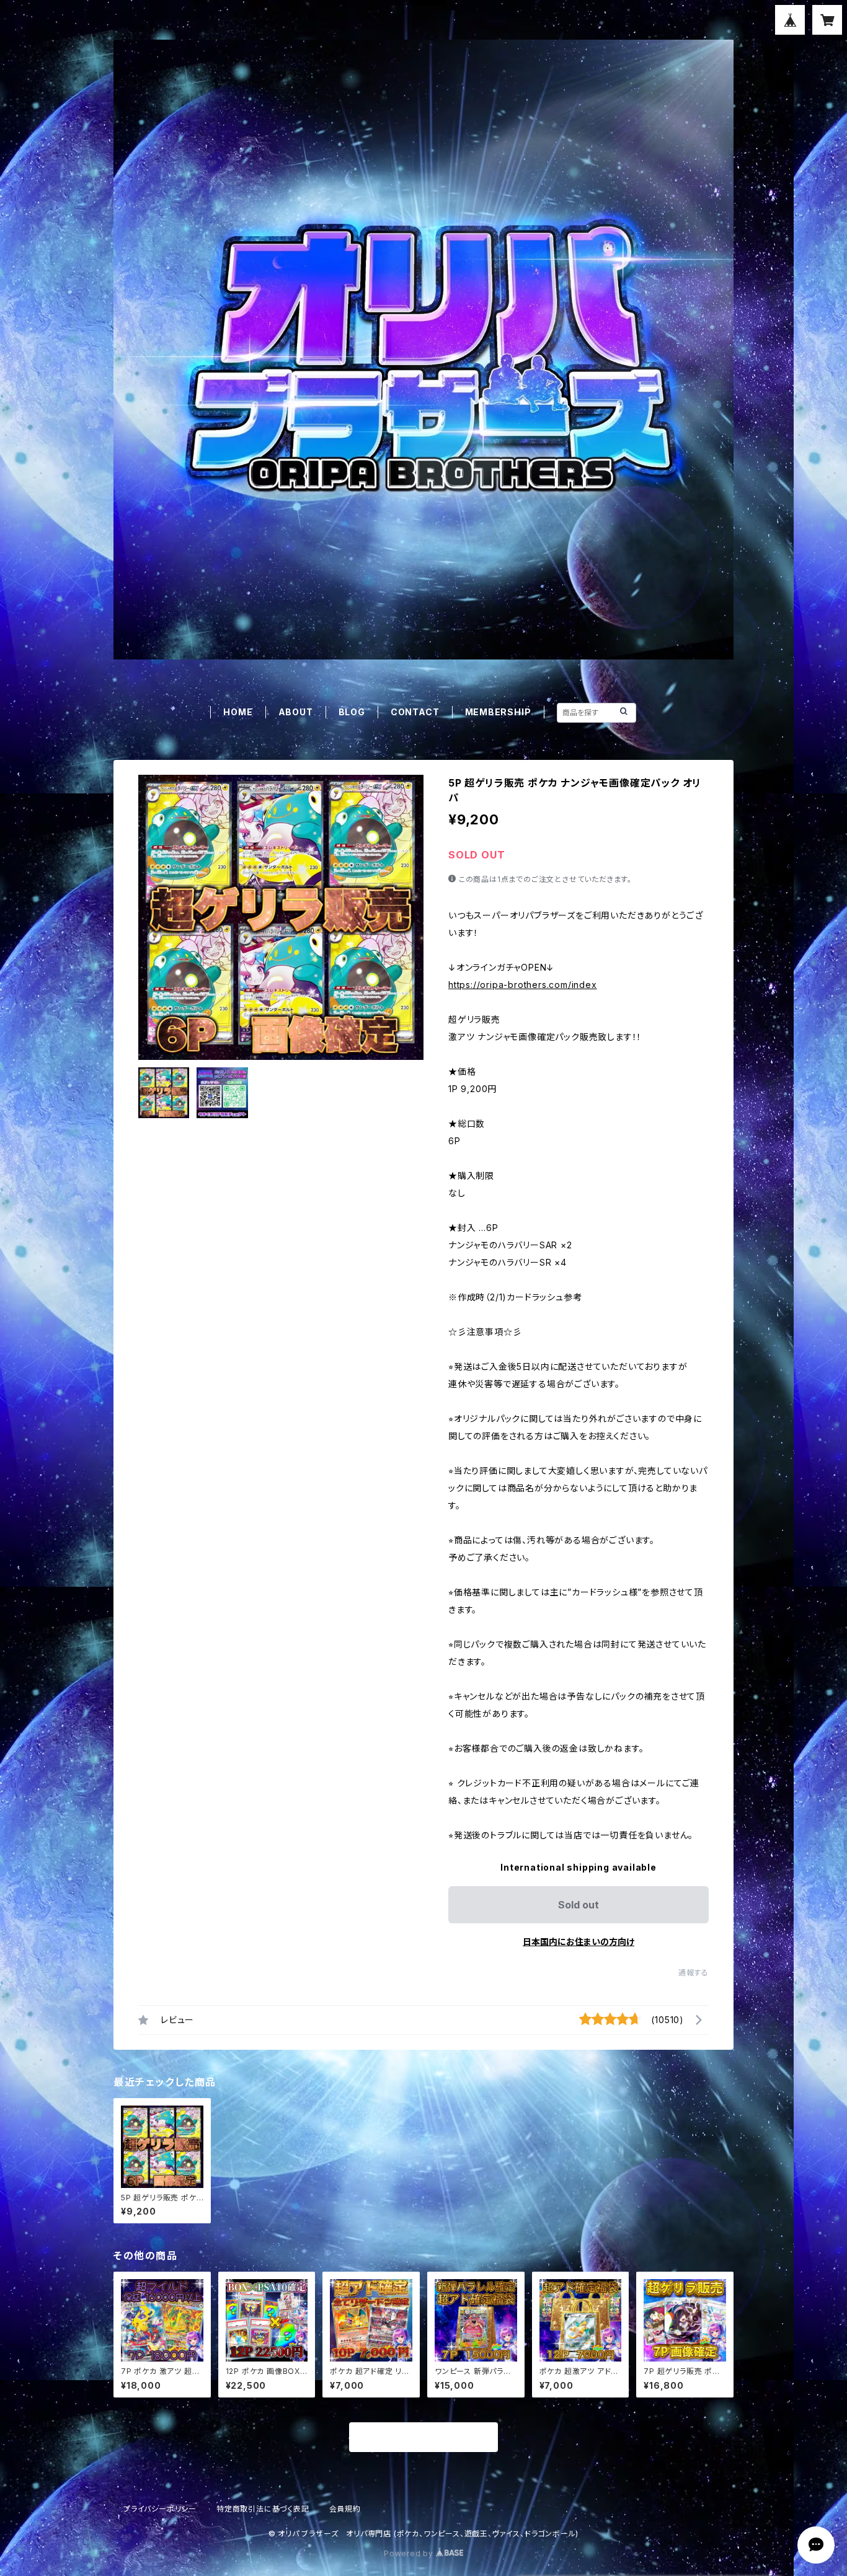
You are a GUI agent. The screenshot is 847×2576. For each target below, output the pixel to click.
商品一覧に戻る (423, 2438)
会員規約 (345, 2509)
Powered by (410, 2553)
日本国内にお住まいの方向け (579, 1942)
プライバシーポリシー (160, 2509)
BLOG (352, 712)
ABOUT (296, 712)
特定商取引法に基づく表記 (263, 2509)
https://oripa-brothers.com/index (523, 985)
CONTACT (415, 712)
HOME (238, 712)
